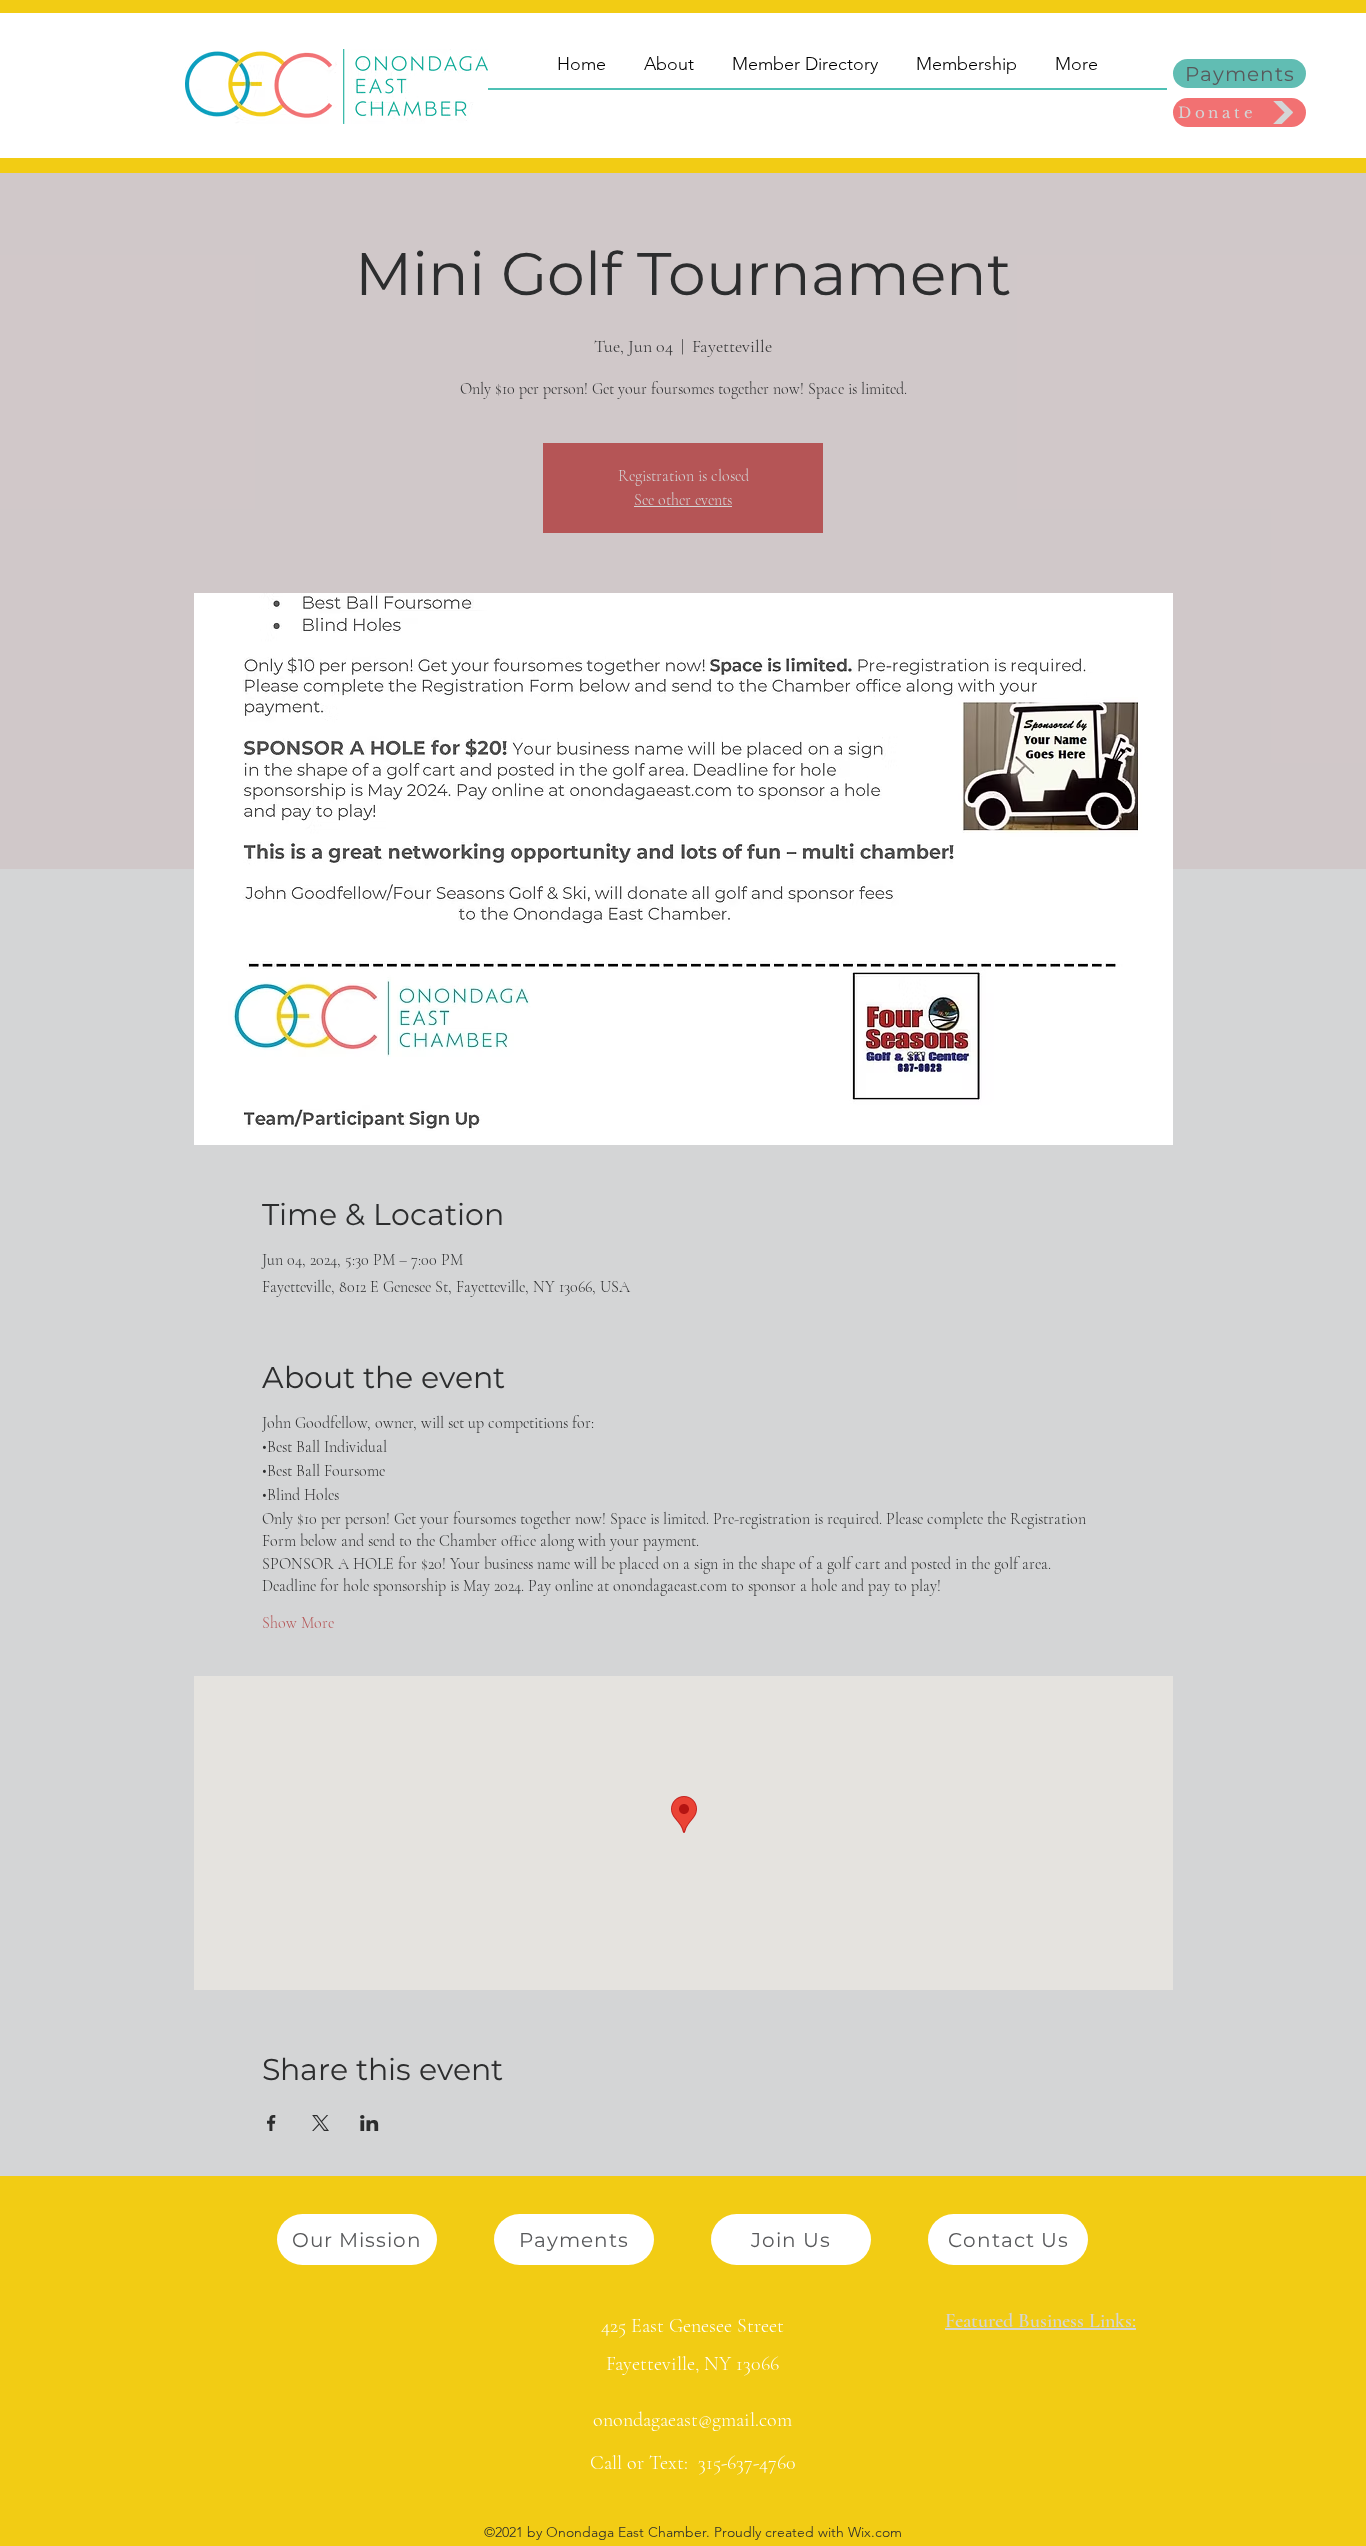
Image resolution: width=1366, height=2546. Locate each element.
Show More (298, 1623)
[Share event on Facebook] (271, 2123)
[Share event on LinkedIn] (369, 2123)
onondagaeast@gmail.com (692, 2420)
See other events (683, 500)
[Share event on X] (320, 2123)
